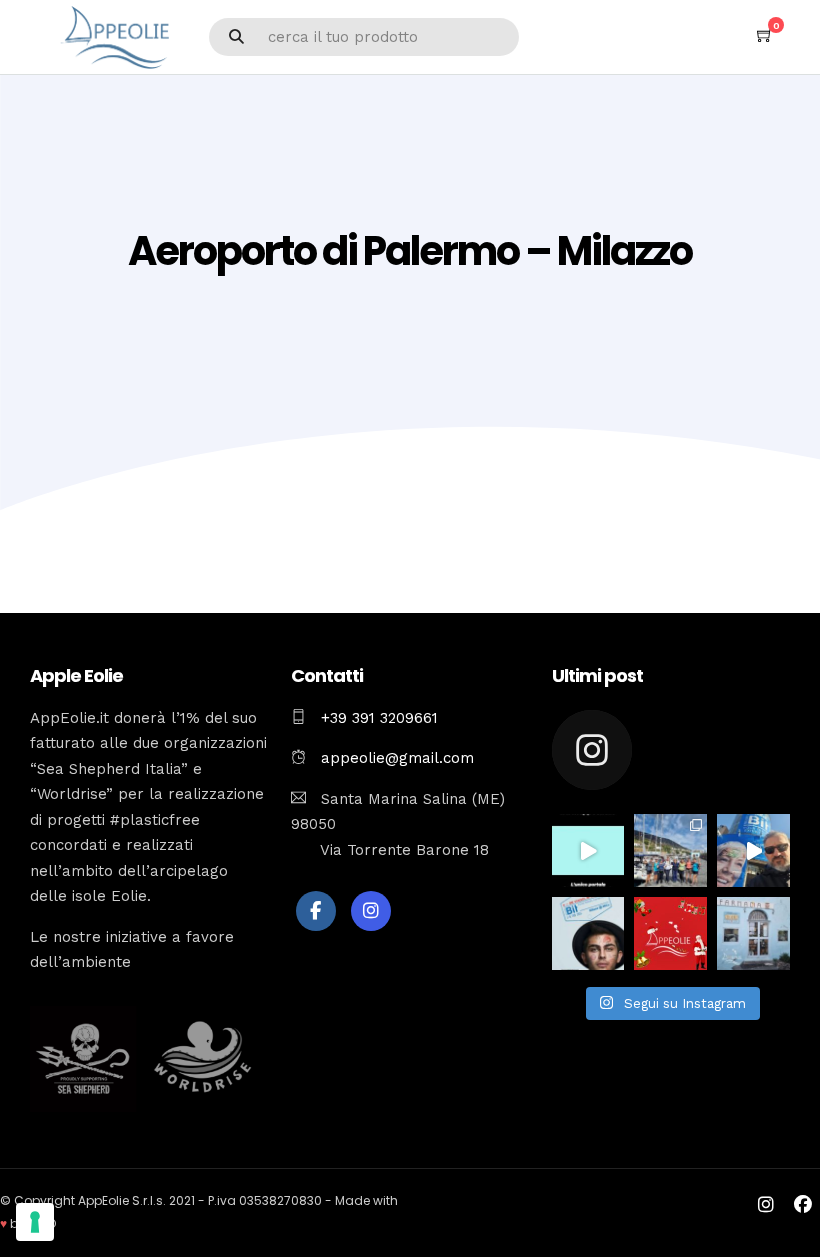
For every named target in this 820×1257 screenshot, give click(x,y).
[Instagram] (371, 911)
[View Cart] (765, 36)
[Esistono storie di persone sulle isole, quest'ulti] (753, 933)
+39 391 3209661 (379, 718)
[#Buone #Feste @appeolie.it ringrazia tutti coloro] (670, 933)
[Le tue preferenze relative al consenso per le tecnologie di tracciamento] (35, 1222)
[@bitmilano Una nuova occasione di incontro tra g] (753, 850)
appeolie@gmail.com (395, 758)
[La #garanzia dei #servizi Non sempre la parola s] (588, 850)
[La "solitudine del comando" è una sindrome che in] (670, 850)
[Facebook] (316, 911)
